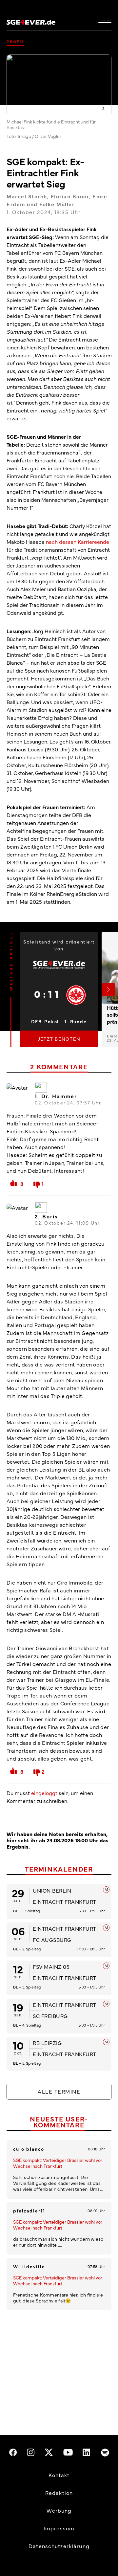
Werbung (59, 2510)
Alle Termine (59, 2091)
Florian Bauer (70, 196)
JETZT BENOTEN (59, 1039)
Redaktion (59, 2493)
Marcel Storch (27, 196)
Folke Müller (57, 204)
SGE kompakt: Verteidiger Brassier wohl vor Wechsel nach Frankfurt (58, 2163)
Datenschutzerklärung (59, 2546)
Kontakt (59, 2475)
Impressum (59, 2528)
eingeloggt (44, 1793)
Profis (15, 41)
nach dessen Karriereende (78, 542)
